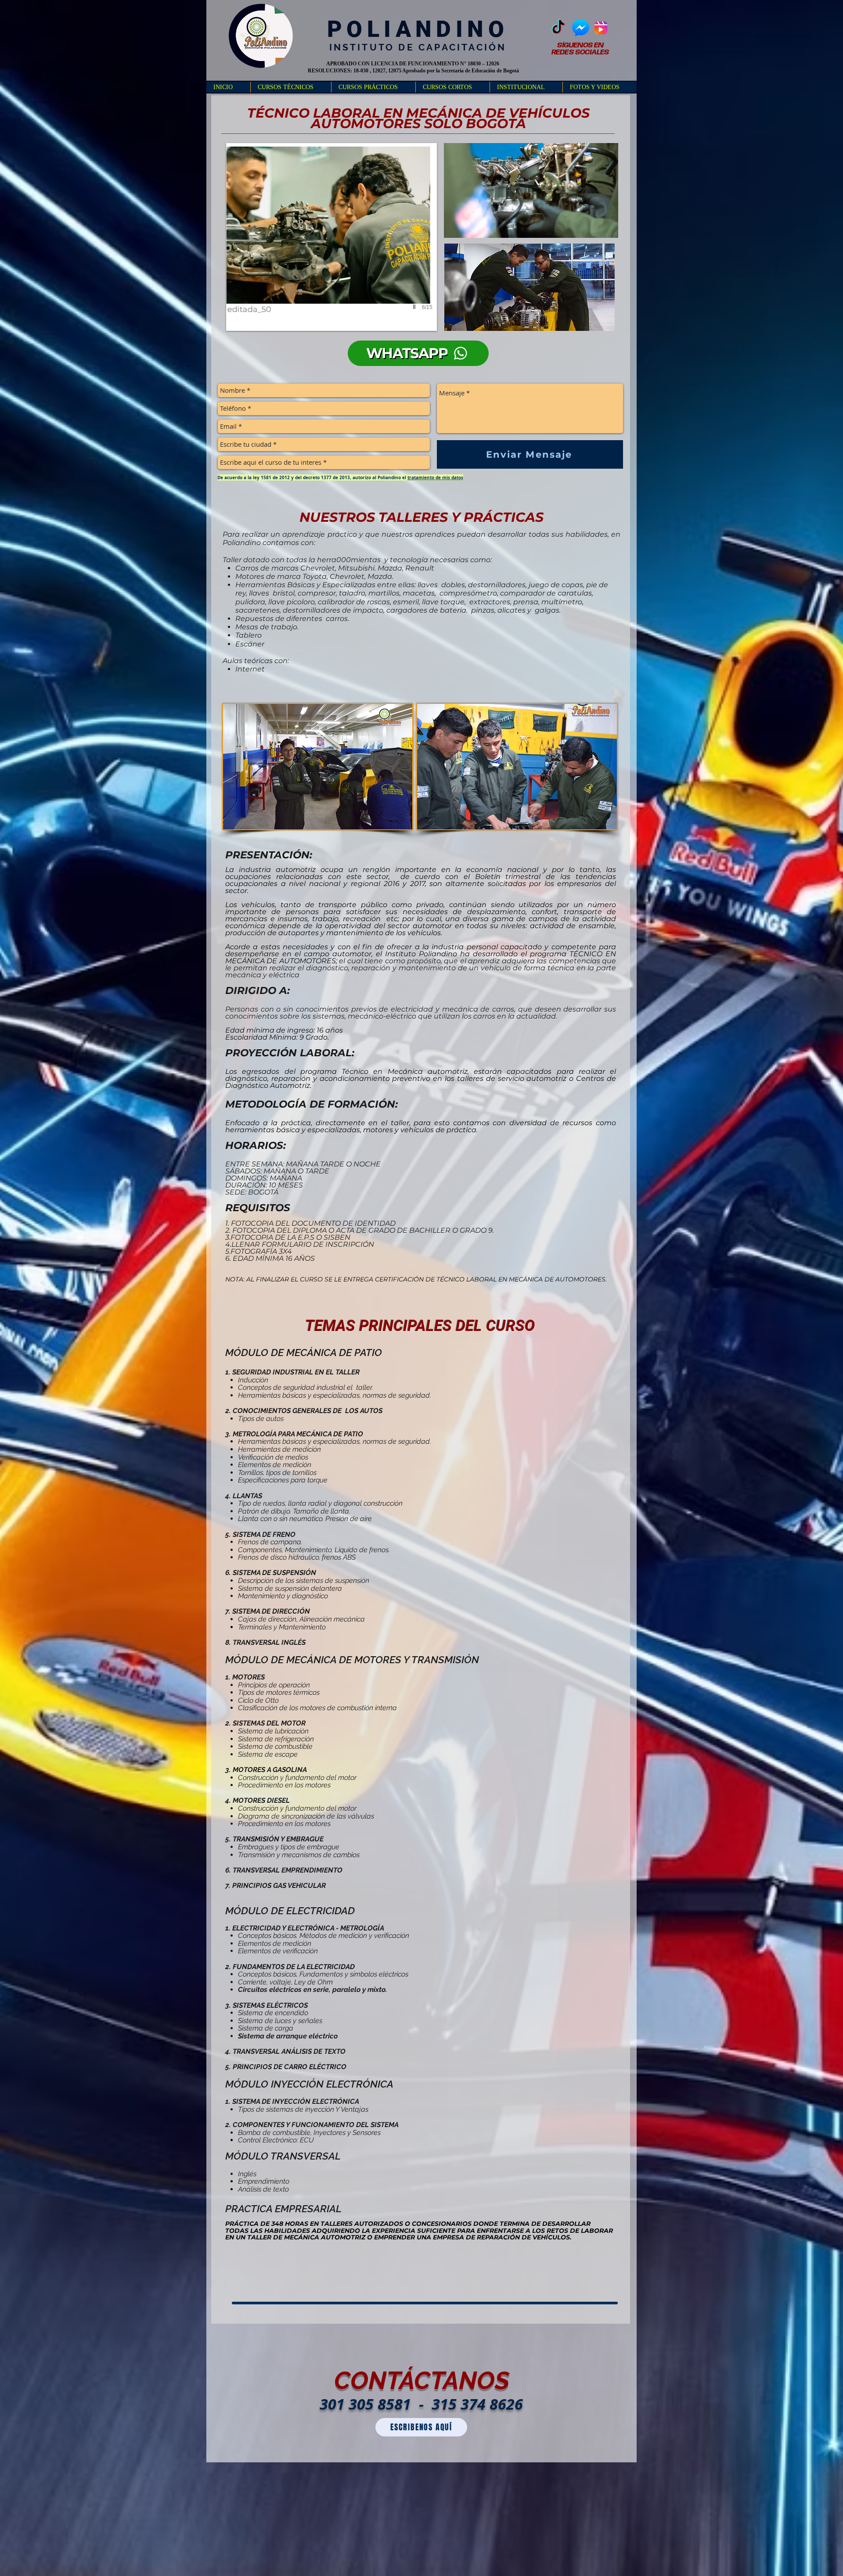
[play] (415, 307)
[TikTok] (558, 28)
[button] (291, 87)
